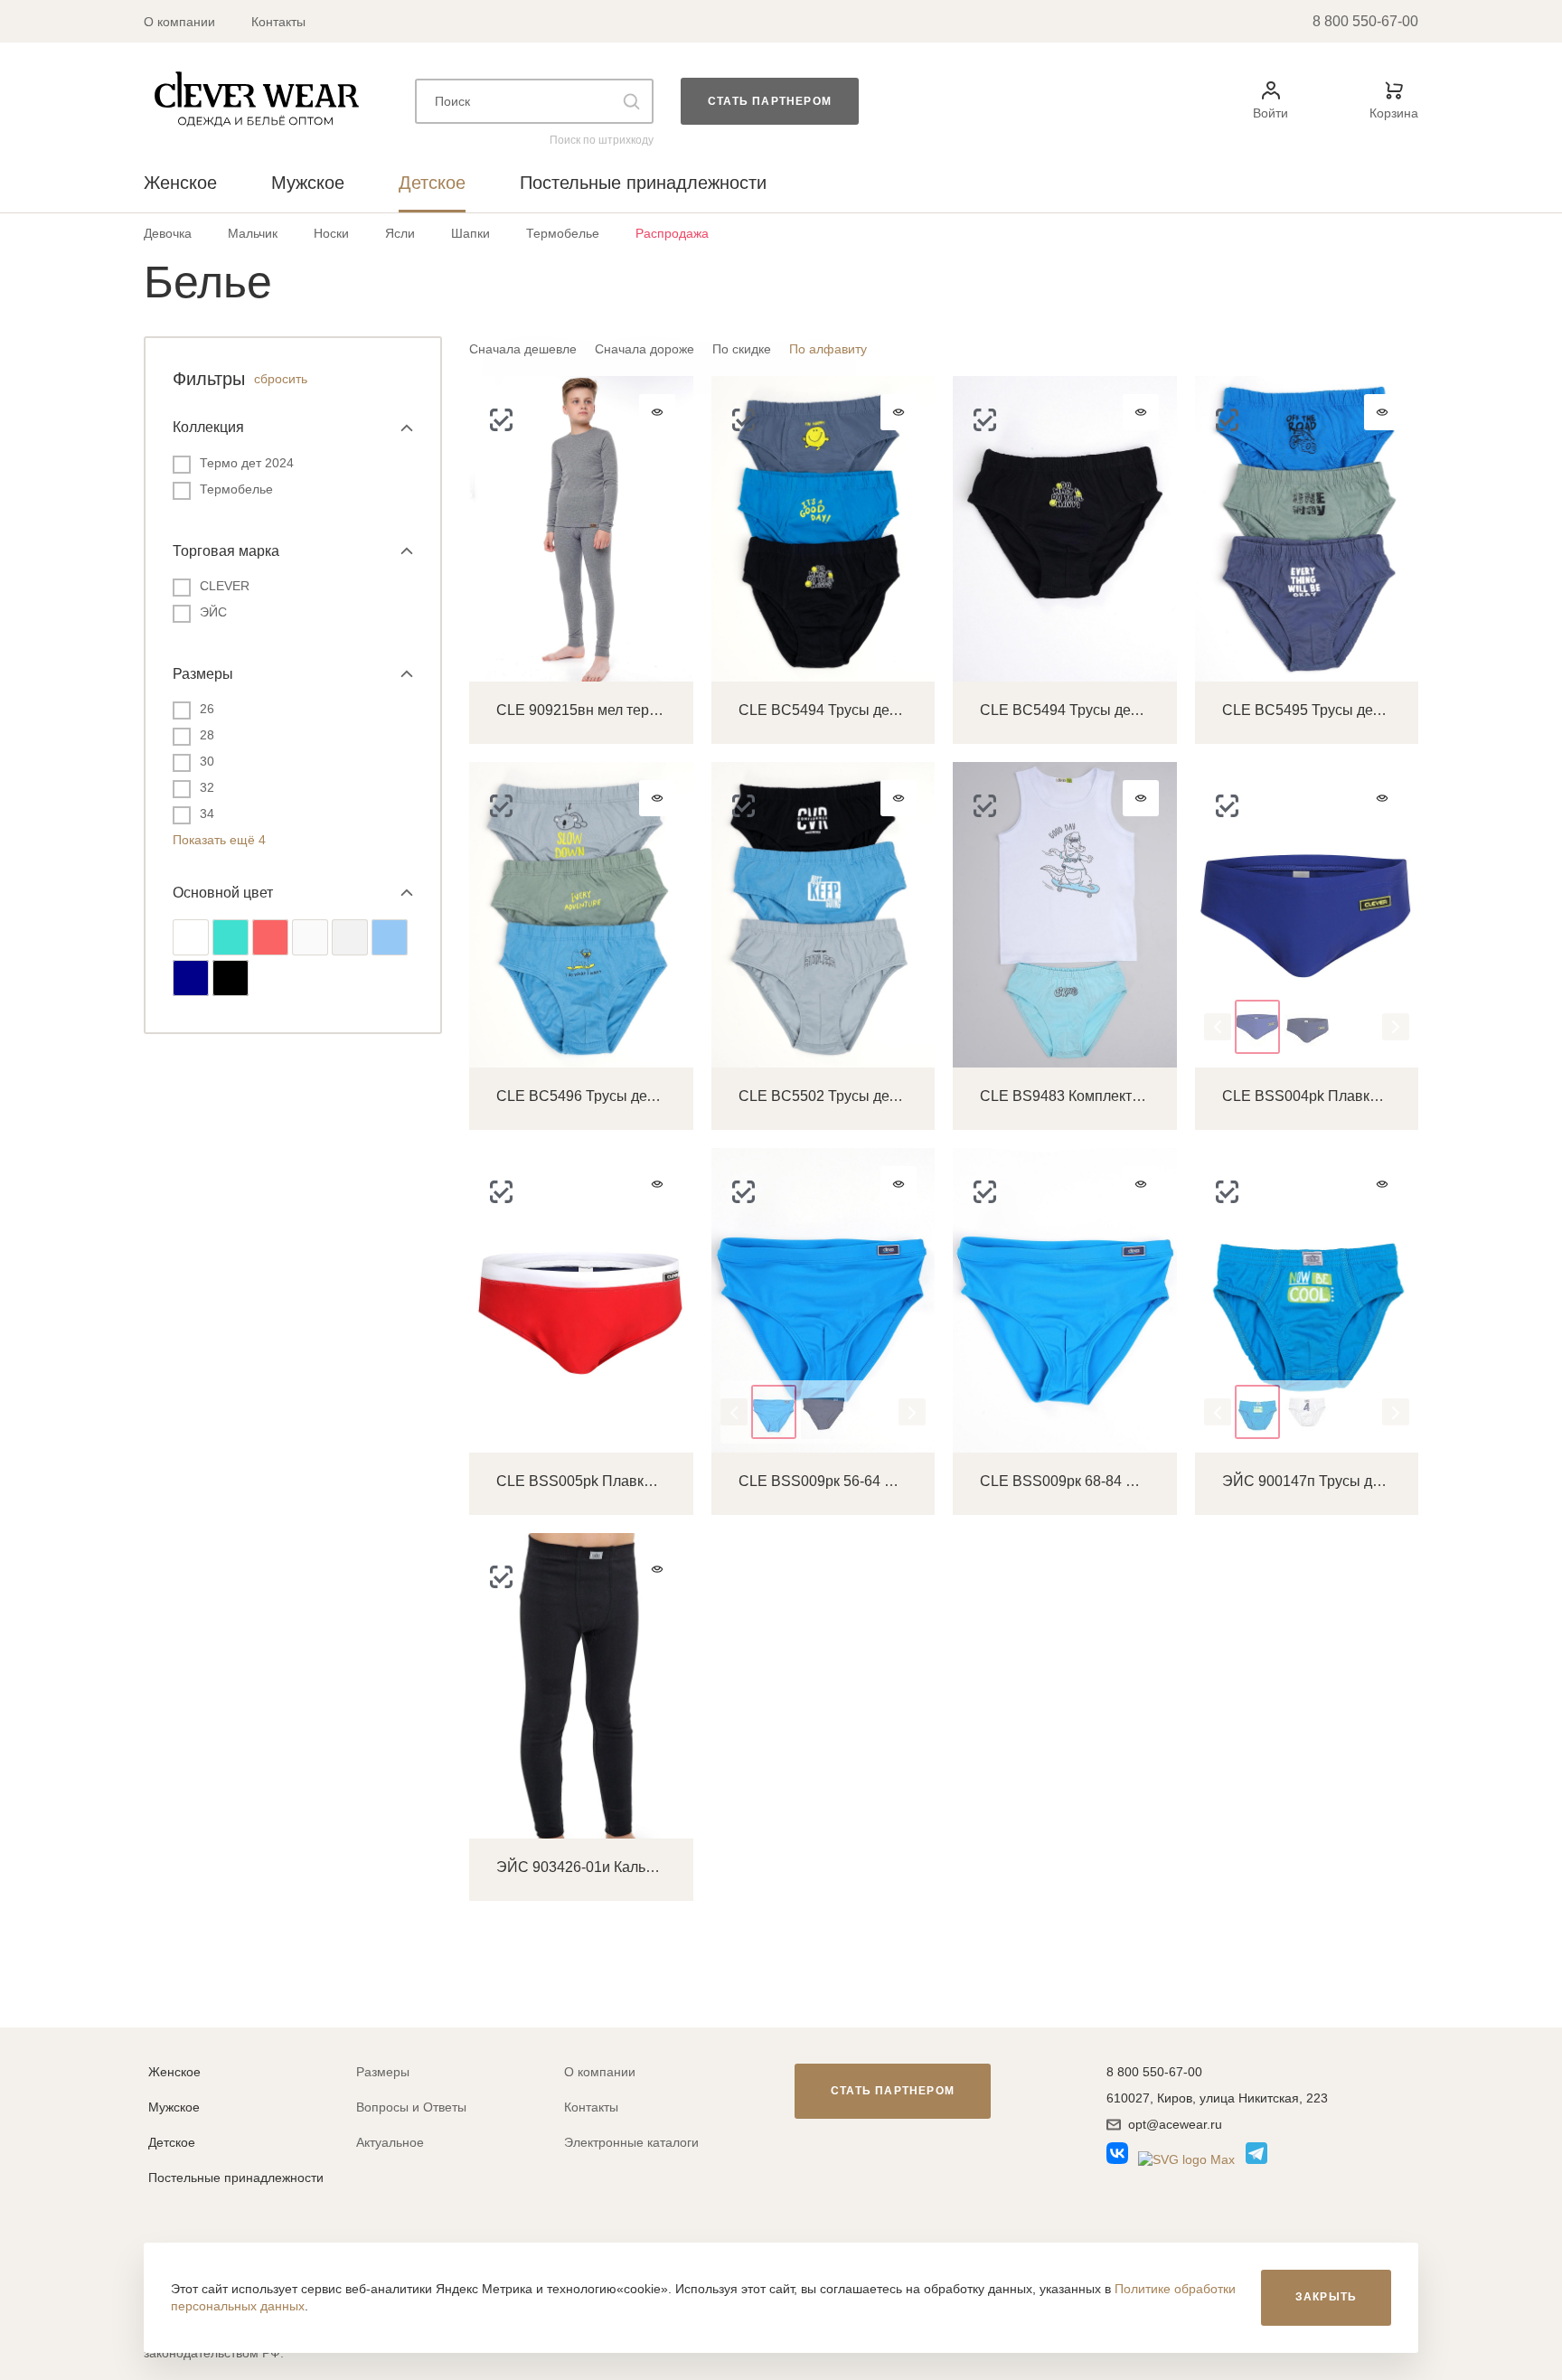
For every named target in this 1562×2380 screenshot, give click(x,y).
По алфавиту (828, 349)
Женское (174, 2072)
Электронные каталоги (631, 2142)
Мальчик (253, 233)
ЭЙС (213, 612)
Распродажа (672, 233)
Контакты (278, 22)
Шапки (470, 233)
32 (207, 787)
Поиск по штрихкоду (602, 140)
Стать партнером (770, 101)
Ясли (400, 233)
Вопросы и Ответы (411, 2107)
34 (207, 814)
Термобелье (563, 233)
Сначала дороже (645, 349)
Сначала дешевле (523, 349)
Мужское (174, 2107)
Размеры (383, 2072)
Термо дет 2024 (247, 463)
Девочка (168, 233)
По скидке (742, 349)
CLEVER (225, 586)
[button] (1218, 1027)
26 (207, 709)
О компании (179, 22)
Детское (172, 2142)
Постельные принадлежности (236, 2178)
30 (207, 761)
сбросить (281, 379)
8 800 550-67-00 (1365, 21)
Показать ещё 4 (219, 840)
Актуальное (390, 2142)
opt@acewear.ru (1175, 2124)
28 (207, 735)
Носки (331, 233)
